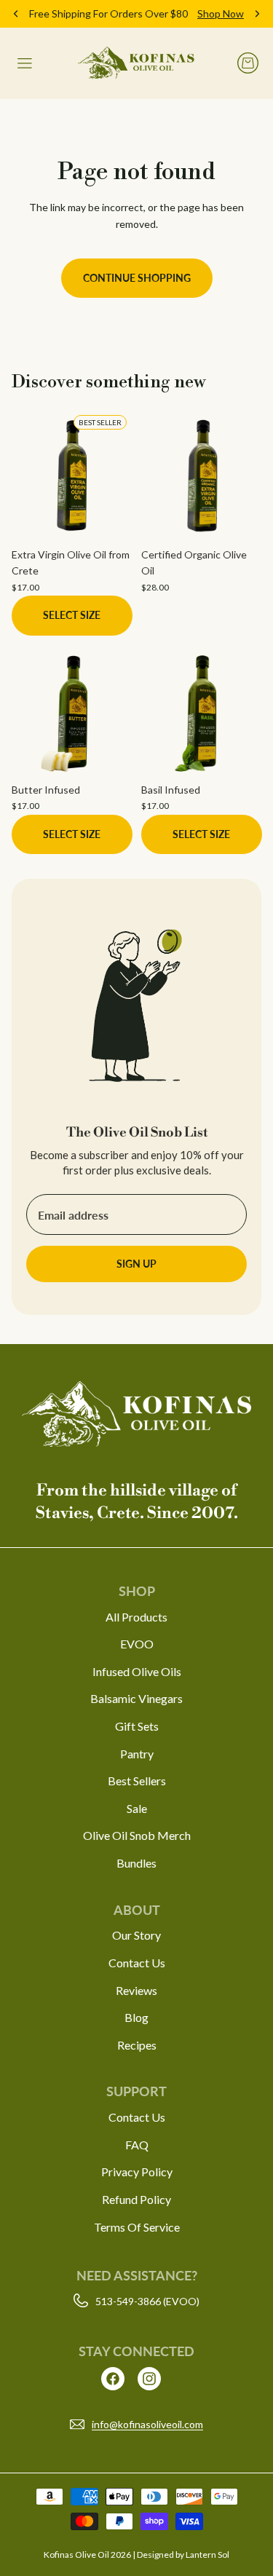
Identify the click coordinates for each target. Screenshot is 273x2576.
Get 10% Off (72, 1335)
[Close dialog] (258, 1210)
